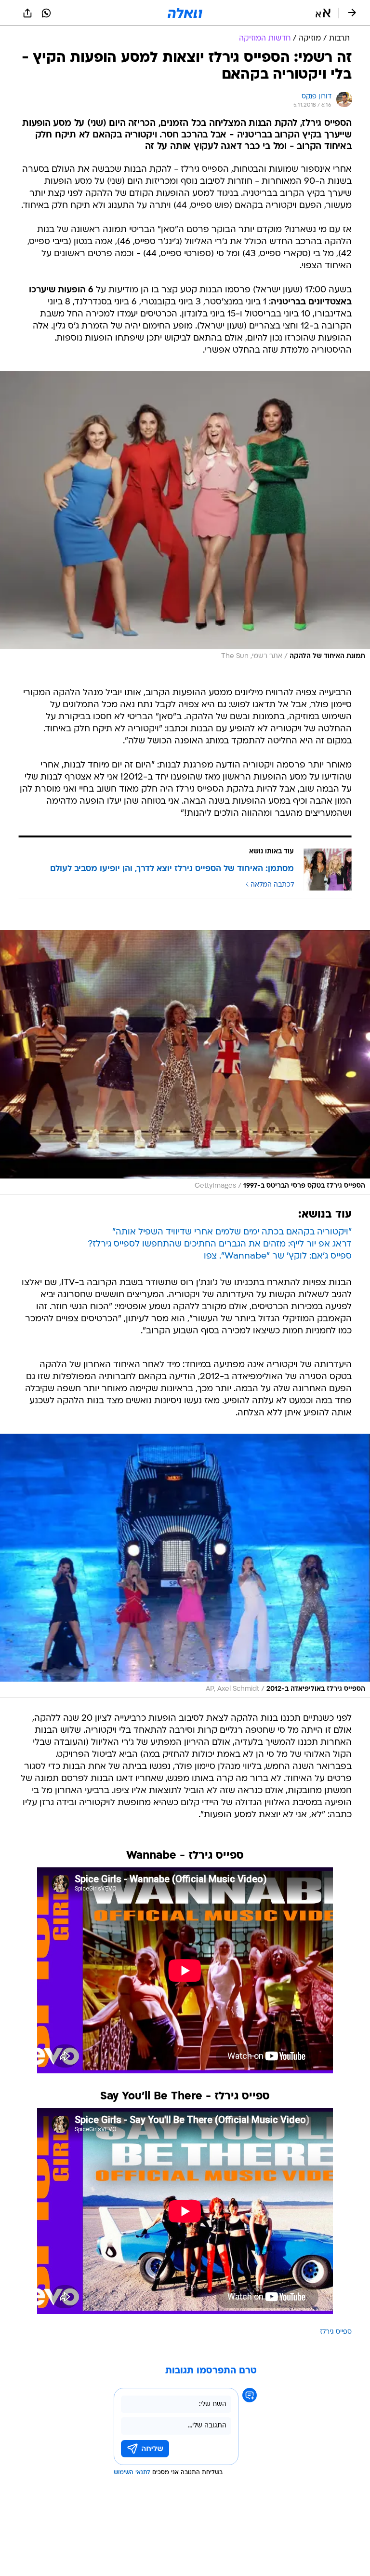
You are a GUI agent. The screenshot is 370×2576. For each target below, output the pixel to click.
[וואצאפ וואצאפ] (46, 13)
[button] (323, 13)
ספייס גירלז (336, 2332)
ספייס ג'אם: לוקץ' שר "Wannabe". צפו (278, 1256)
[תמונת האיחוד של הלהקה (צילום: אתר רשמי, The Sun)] (185, 518)
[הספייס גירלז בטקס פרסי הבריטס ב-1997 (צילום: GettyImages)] (185, 1062)
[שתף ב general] (27, 13)
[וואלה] (185, 13)
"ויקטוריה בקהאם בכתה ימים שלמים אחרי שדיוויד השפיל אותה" (232, 1232)
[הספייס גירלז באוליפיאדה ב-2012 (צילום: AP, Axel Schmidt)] (185, 1566)
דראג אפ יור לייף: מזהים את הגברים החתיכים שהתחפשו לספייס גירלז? (220, 1244)
